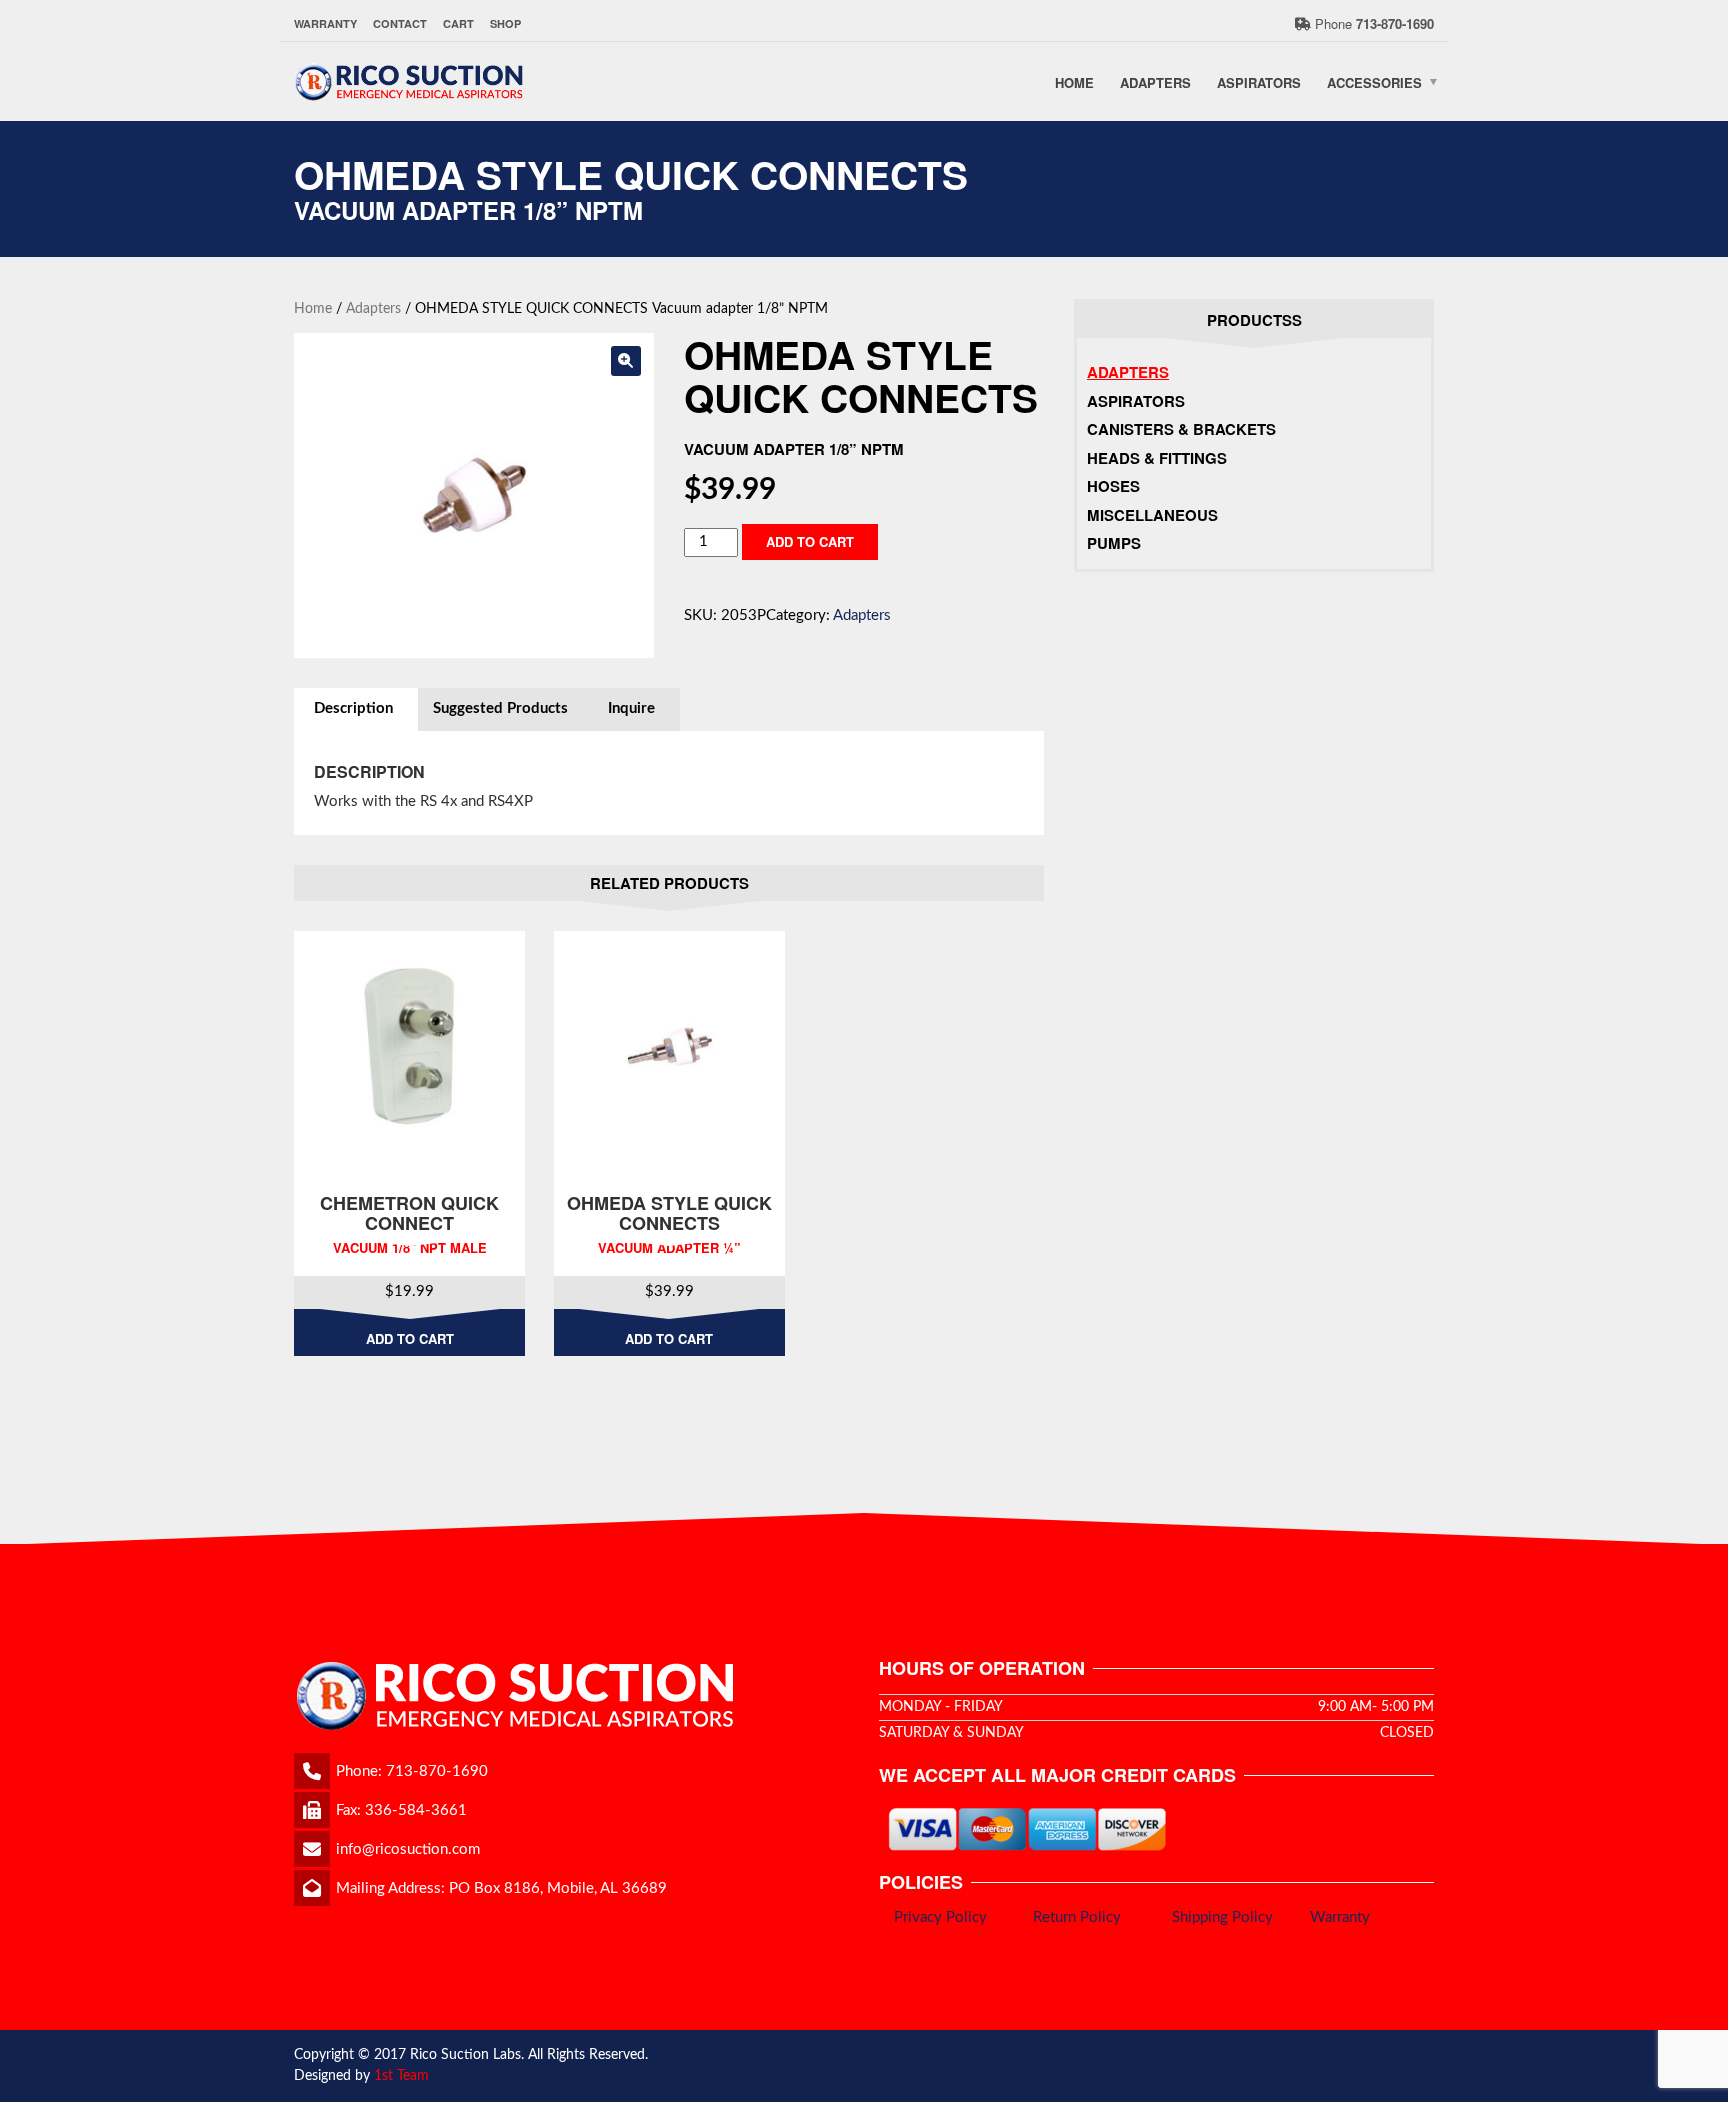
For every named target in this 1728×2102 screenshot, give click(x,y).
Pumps (1114, 543)
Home (1074, 81)
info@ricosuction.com (408, 1849)
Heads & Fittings (1157, 458)
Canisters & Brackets (1181, 429)
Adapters (1155, 81)
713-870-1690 (437, 1771)
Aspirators (1259, 81)
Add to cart (810, 541)
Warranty (325, 23)
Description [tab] (353, 708)
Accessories (1374, 81)
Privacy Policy (940, 1917)
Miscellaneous (1152, 515)
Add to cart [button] (410, 1338)
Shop (505, 23)
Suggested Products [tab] (500, 708)
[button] (626, 361)
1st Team (401, 2076)
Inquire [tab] (631, 708)
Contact (400, 23)
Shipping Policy (1222, 1917)
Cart (458, 23)
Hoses (1113, 486)
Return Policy (1077, 1917)
